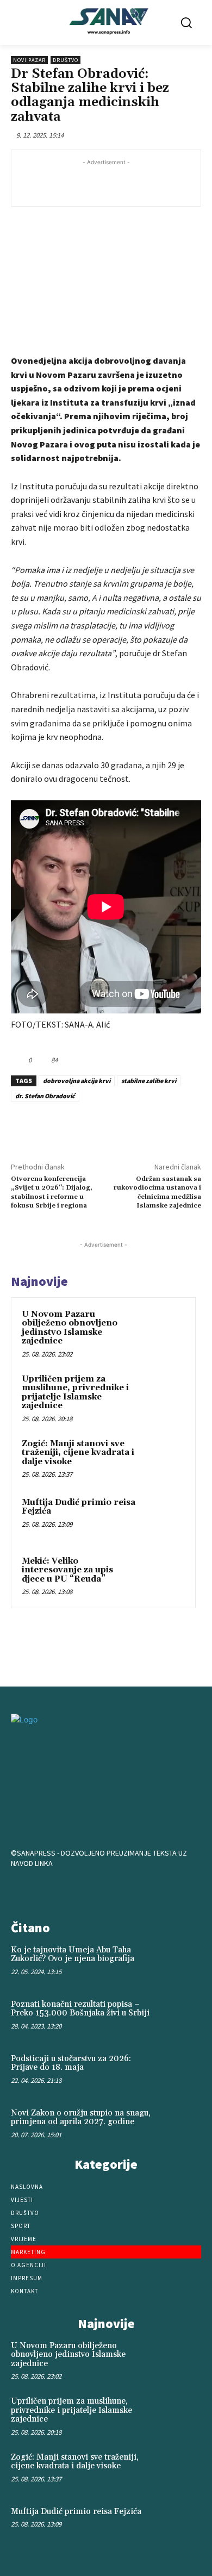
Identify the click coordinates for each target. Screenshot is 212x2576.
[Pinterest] (106, 1127)
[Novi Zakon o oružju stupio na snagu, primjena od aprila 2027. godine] (182, 2126)
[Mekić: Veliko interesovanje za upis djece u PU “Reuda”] (164, 1576)
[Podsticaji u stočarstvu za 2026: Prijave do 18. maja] (182, 2071)
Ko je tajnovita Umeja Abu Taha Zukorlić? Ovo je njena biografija (73, 1955)
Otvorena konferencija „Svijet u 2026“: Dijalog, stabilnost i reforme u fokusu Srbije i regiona (52, 1192)
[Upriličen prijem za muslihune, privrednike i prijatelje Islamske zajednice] (164, 1394)
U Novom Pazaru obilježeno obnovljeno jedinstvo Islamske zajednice (70, 1328)
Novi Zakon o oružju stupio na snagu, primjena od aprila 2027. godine (81, 2118)
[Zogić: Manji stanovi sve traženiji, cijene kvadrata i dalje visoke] (164, 1459)
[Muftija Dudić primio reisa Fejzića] (164, 1517)
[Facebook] (56, 1127)
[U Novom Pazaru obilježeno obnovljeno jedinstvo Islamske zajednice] (164, 1329)
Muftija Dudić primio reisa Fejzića (79, 1507)
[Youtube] (140, 1891)
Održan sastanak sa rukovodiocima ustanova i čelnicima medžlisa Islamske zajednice (157, 1192)
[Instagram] (106, 1891)
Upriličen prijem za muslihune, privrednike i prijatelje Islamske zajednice (75, 1393)
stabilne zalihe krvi (149, 1081)
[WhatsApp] (131, 1127)
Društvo (66, 60)
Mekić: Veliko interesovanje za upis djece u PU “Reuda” (67, 1570)
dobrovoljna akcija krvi (77, 1081)
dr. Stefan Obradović (45, 1096)
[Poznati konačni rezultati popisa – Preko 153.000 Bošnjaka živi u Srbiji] (182, 2017)
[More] (157, 1127)
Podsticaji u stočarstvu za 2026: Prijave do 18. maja (71, 2063)
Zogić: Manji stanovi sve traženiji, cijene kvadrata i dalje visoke (78, 1453)
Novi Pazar (29, 60)
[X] (81, 1127)
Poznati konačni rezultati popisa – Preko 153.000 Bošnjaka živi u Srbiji (80, 2009)
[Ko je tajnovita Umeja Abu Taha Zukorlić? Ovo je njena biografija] (182, 1963)
